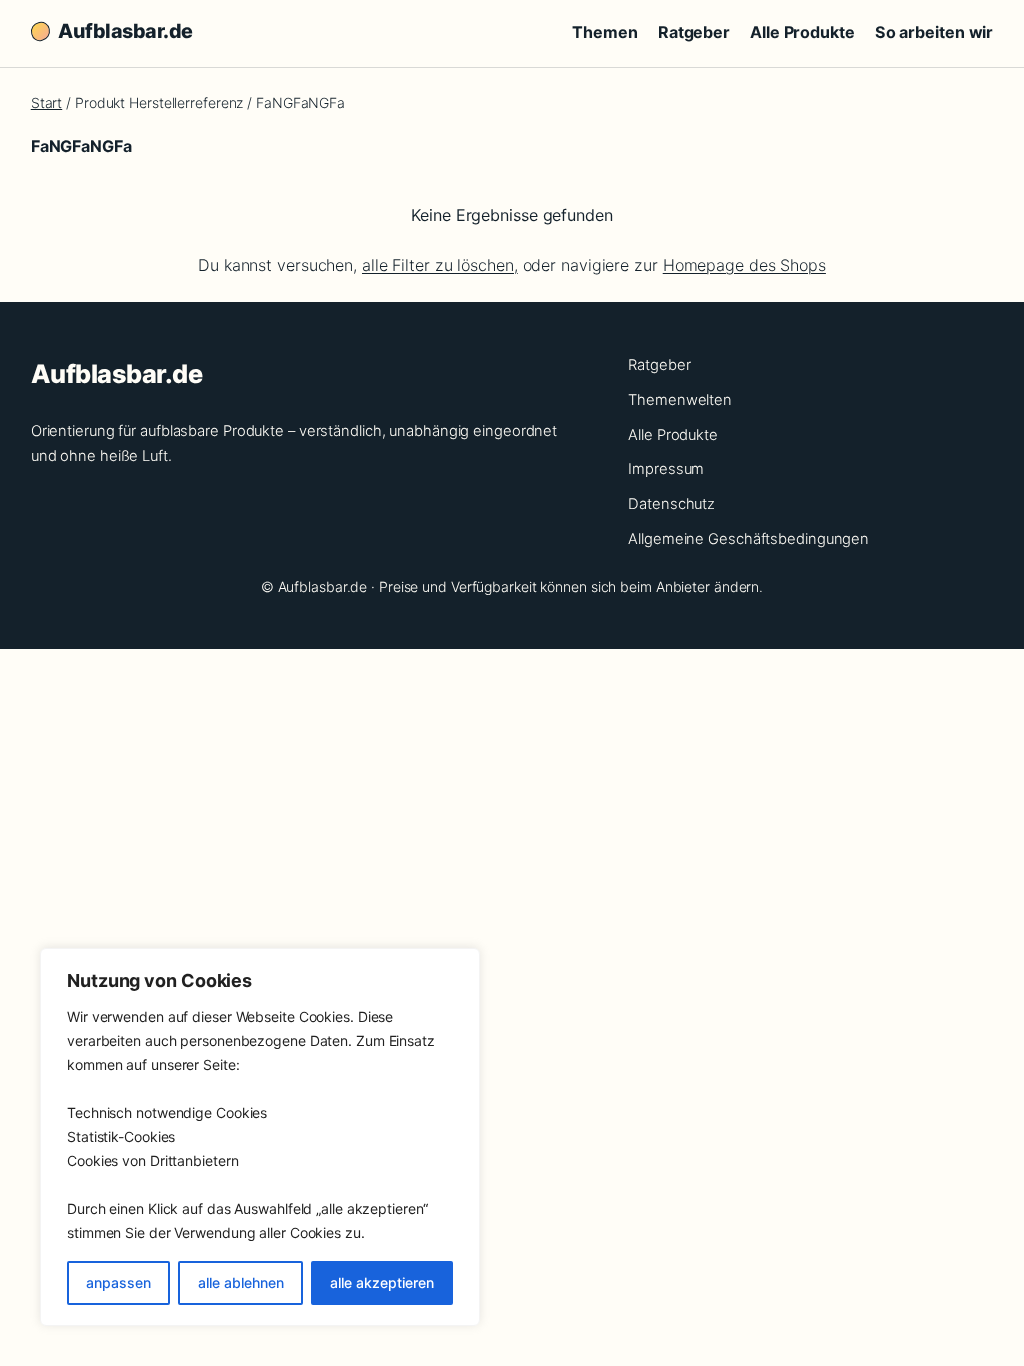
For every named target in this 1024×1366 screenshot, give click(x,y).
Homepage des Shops (744, 265)
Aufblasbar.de (125, 31)
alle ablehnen (241, 1282)
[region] (260, 1137)
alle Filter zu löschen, (440, 265)
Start (47, 102)
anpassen (118, 1282)
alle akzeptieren (382, 1282)
